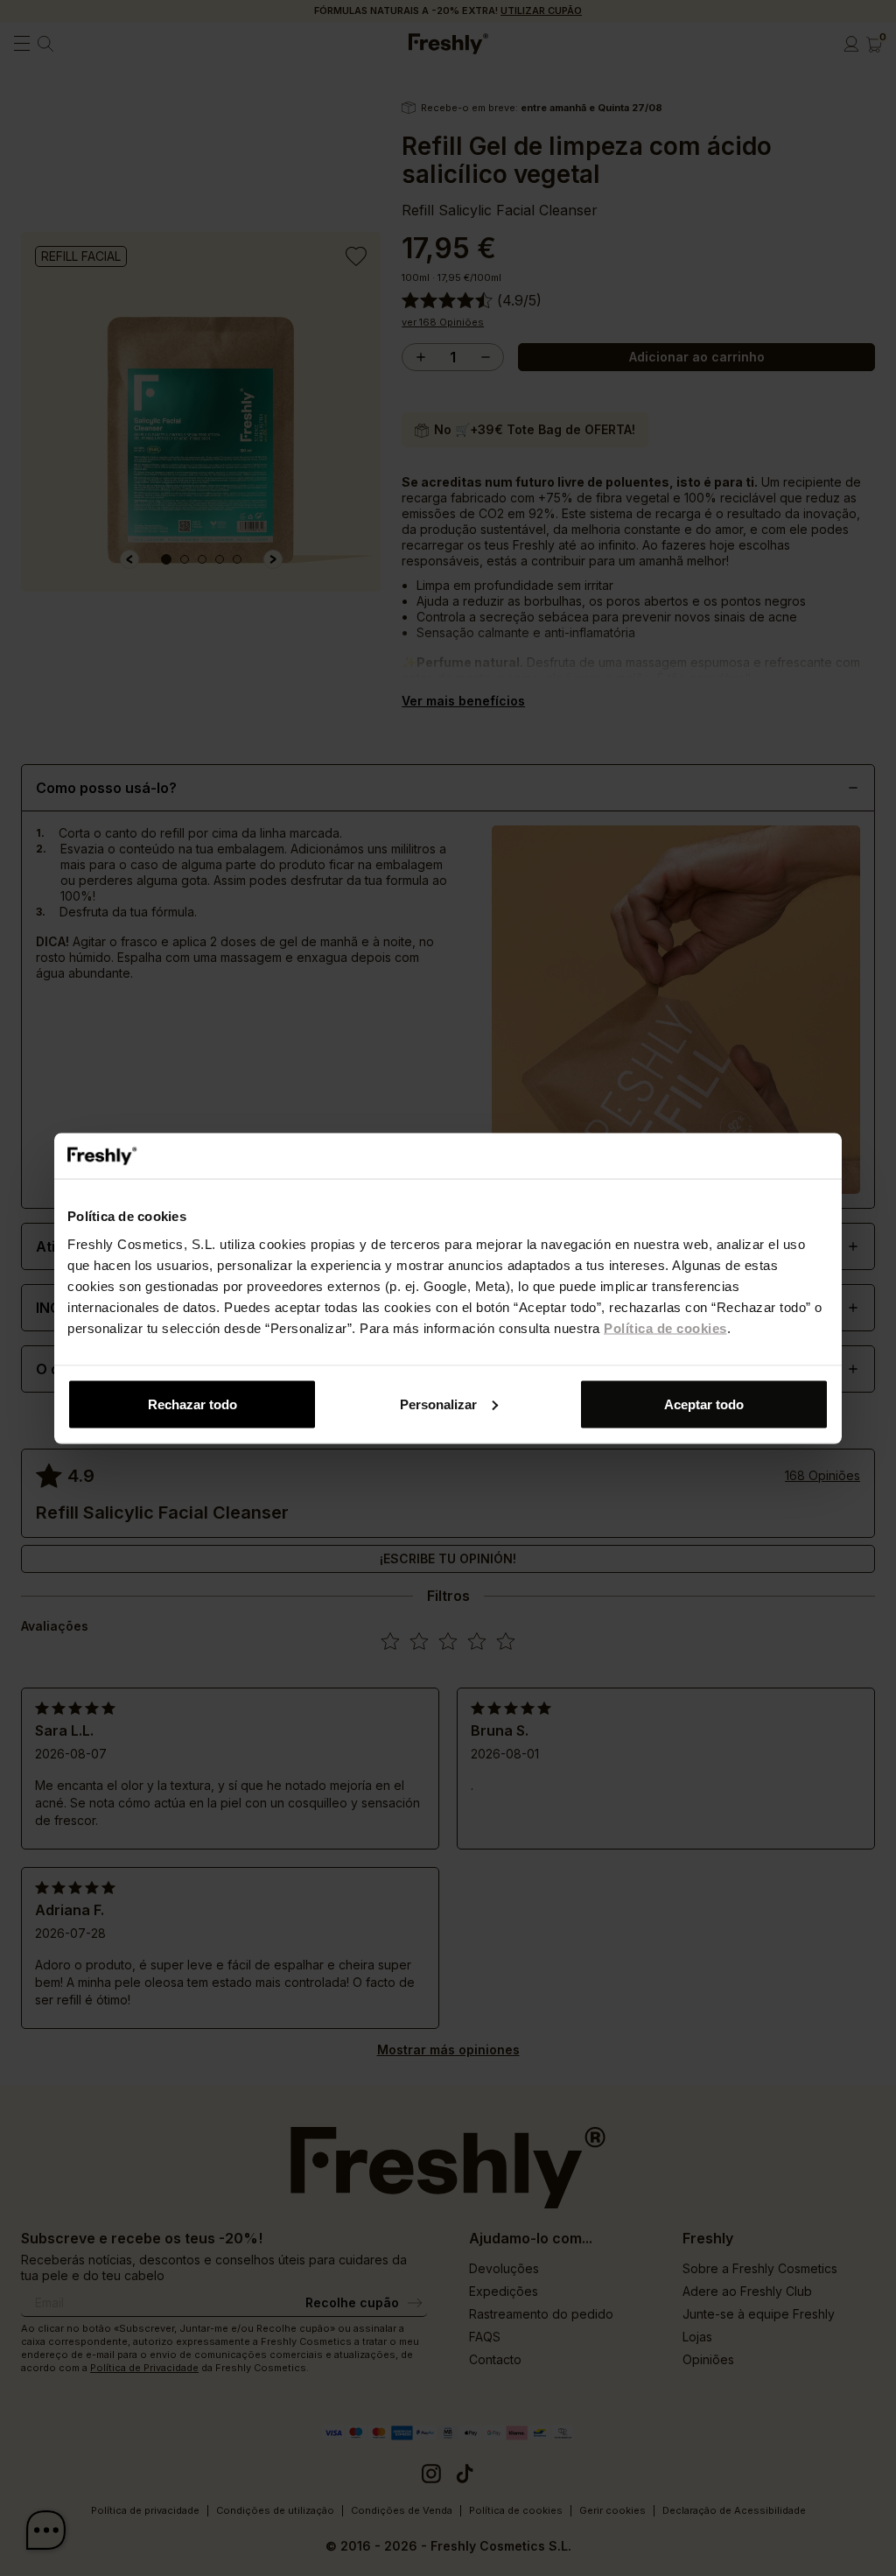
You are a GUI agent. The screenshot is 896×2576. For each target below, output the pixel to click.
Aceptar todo (704, 1404)
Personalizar (438, 1404)
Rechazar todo (192, 1404)
